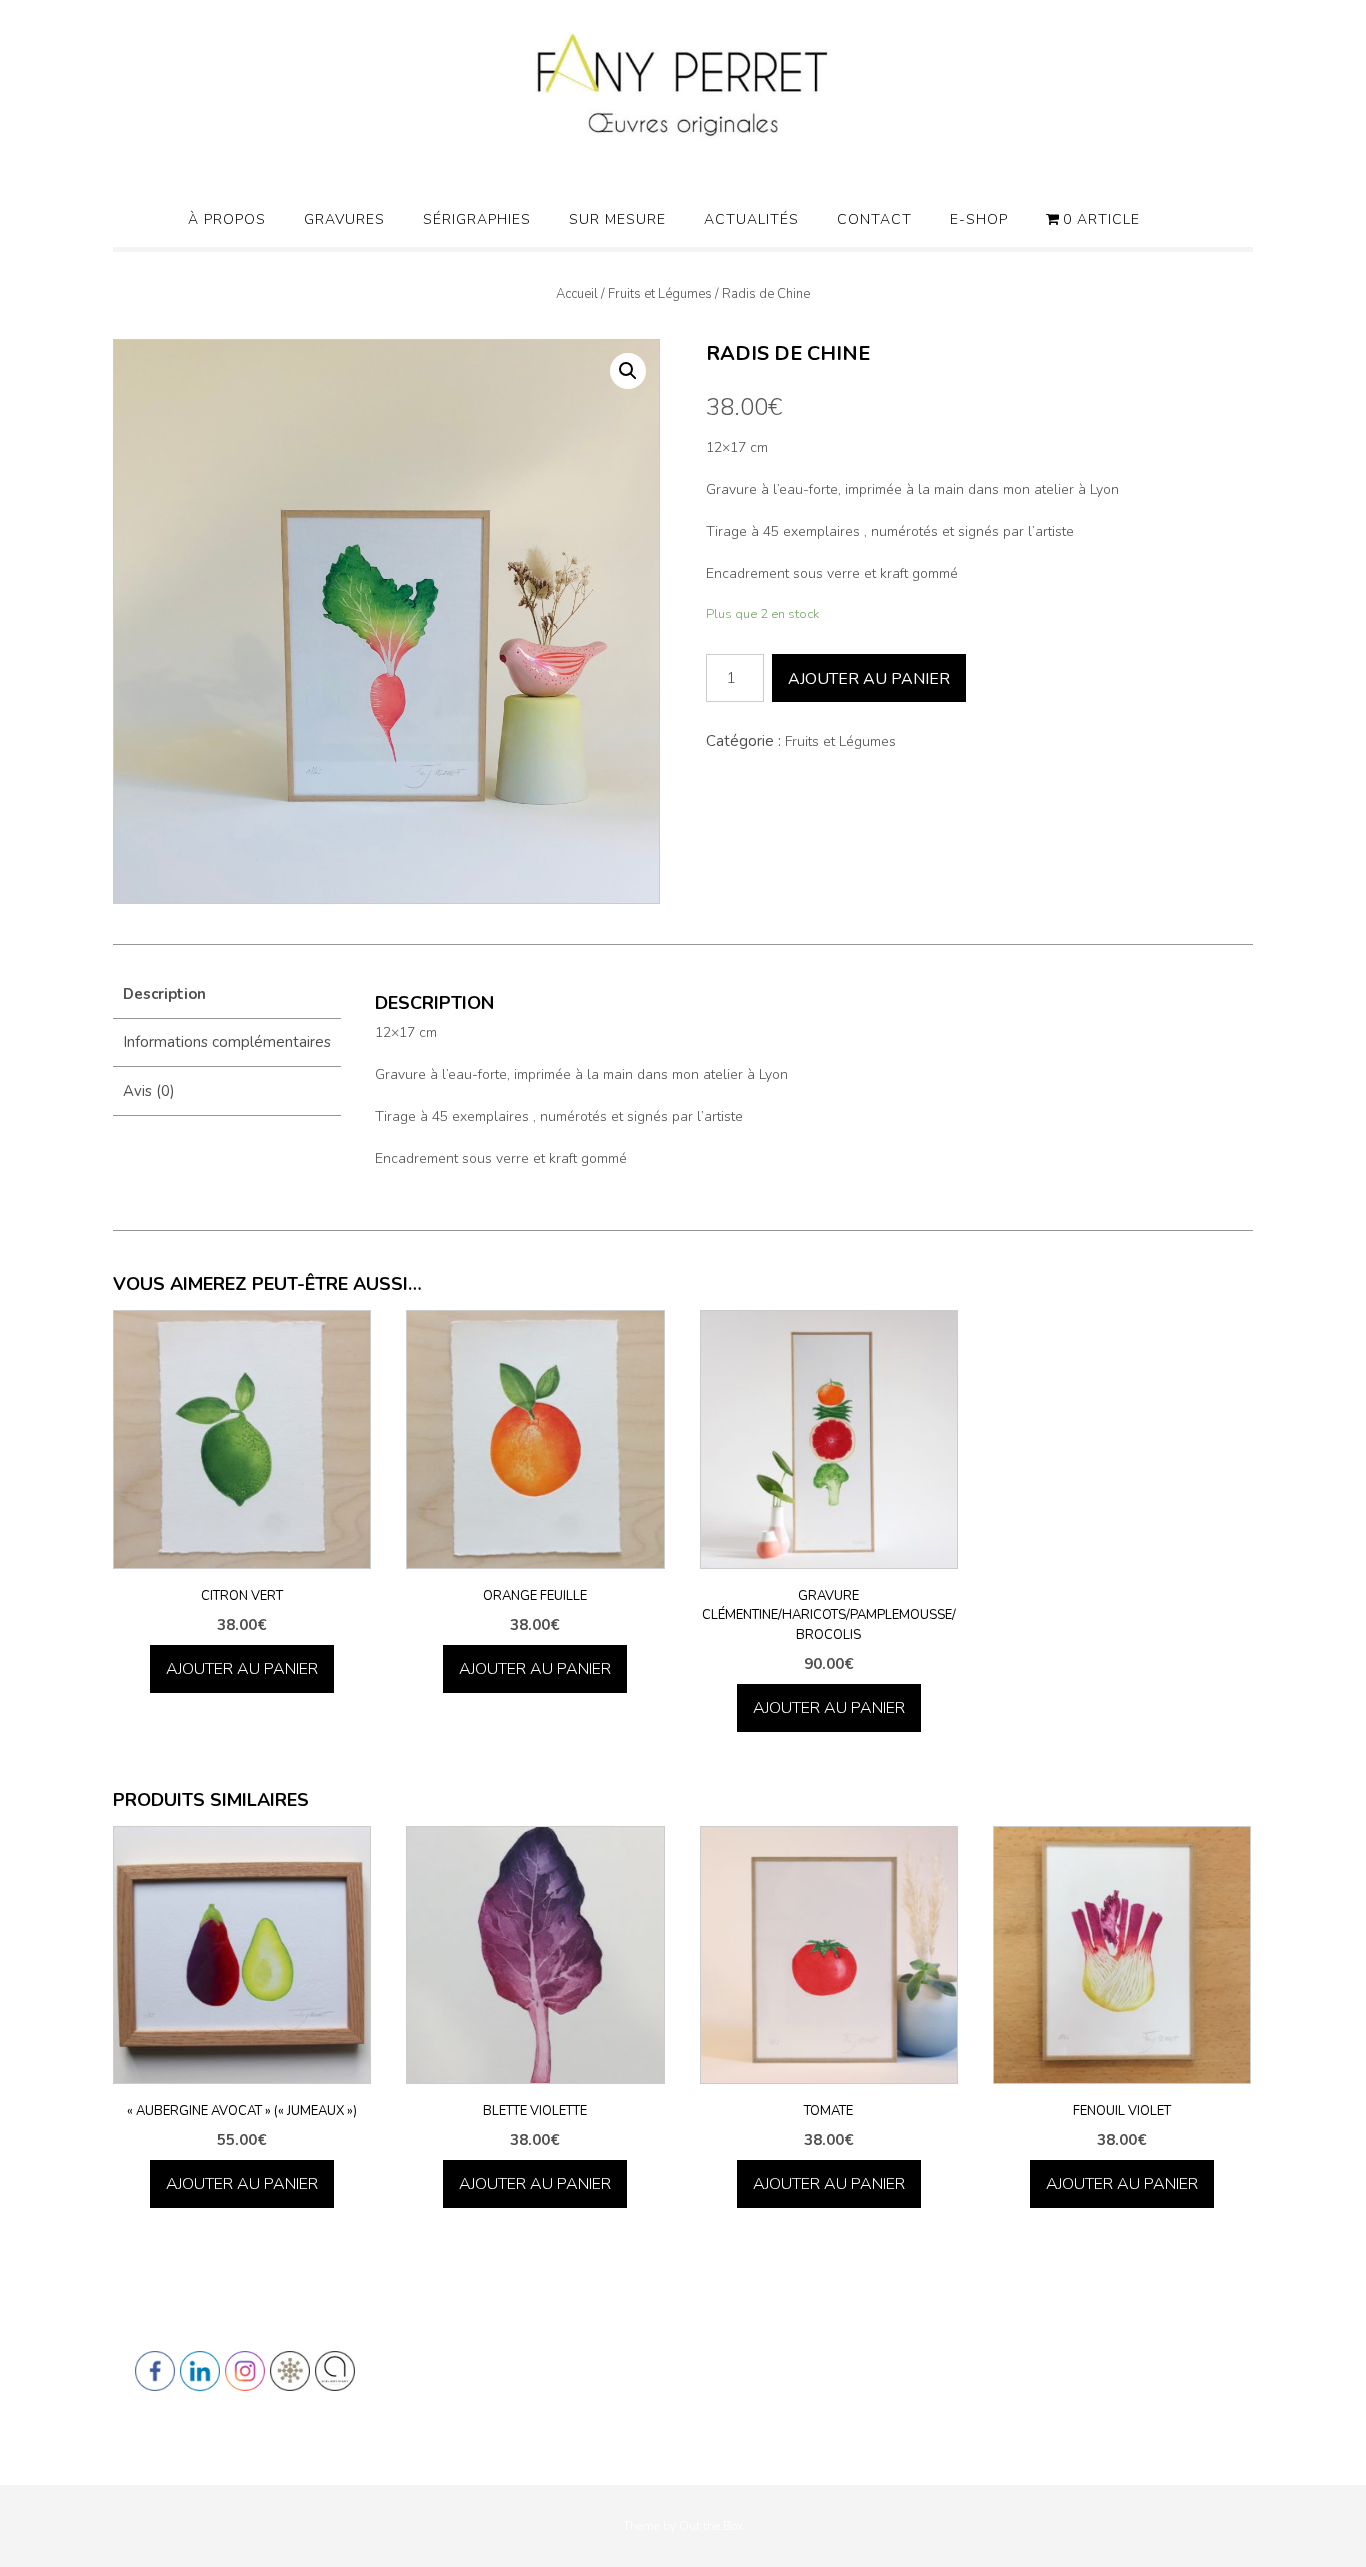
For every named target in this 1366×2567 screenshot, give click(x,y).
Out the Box (711, 2526)
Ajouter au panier (869, 679)
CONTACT (874, 219)
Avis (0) (149, 1091)
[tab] (227, 994)
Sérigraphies (477, 219)
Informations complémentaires (227, 1042)
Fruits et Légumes (660, 294)
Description (164, 994)
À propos (227, 219)
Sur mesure (617, 219)
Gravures (344, 219)
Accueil (577, 294)
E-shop (979, 219)
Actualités (751, 219)
